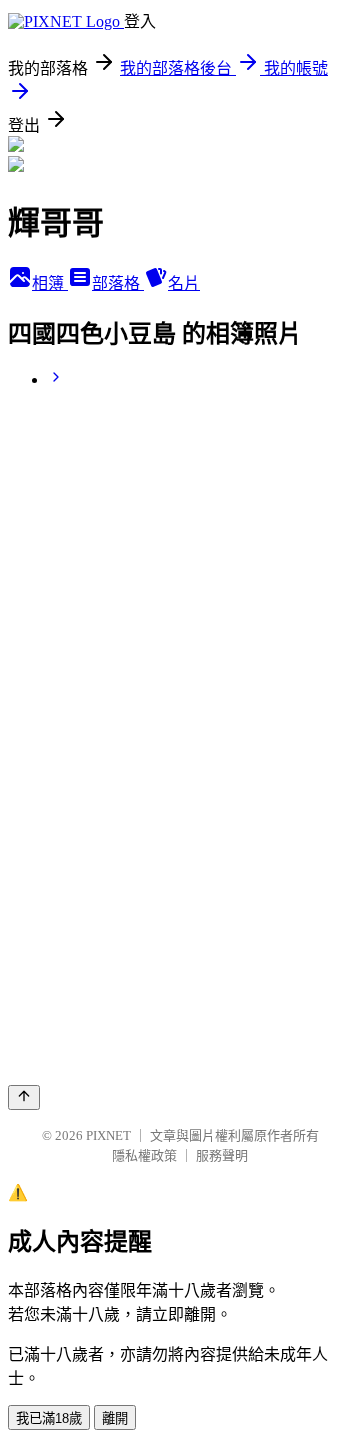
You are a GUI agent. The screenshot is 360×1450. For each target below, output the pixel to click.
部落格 (118, 283)
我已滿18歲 (49, 1418)
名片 (184, 283)
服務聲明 (222, 1155)
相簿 (50, 283)
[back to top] (24, 1097)
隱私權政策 (144, 1155)
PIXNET (108, 1135)
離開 (115, 1418)
